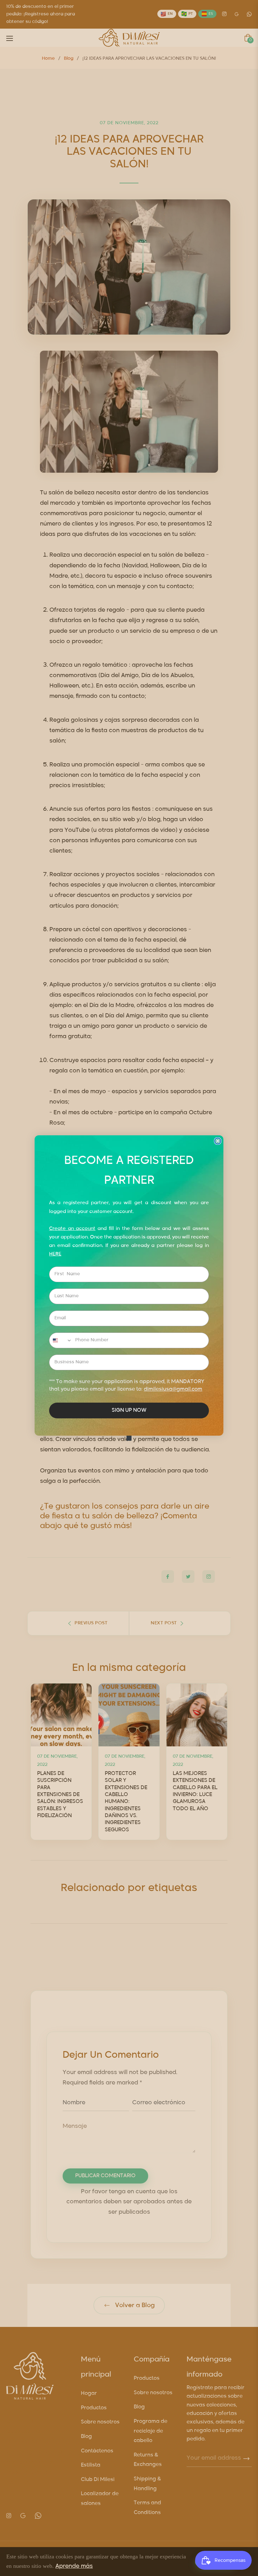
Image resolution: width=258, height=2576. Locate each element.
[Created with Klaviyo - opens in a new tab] (129, 1438)
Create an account (72, 1229)
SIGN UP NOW (129, 1410)
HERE (55, 1254)
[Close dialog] (218, 1141)
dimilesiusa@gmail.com (173, 1389)
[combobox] (61, 1340)
